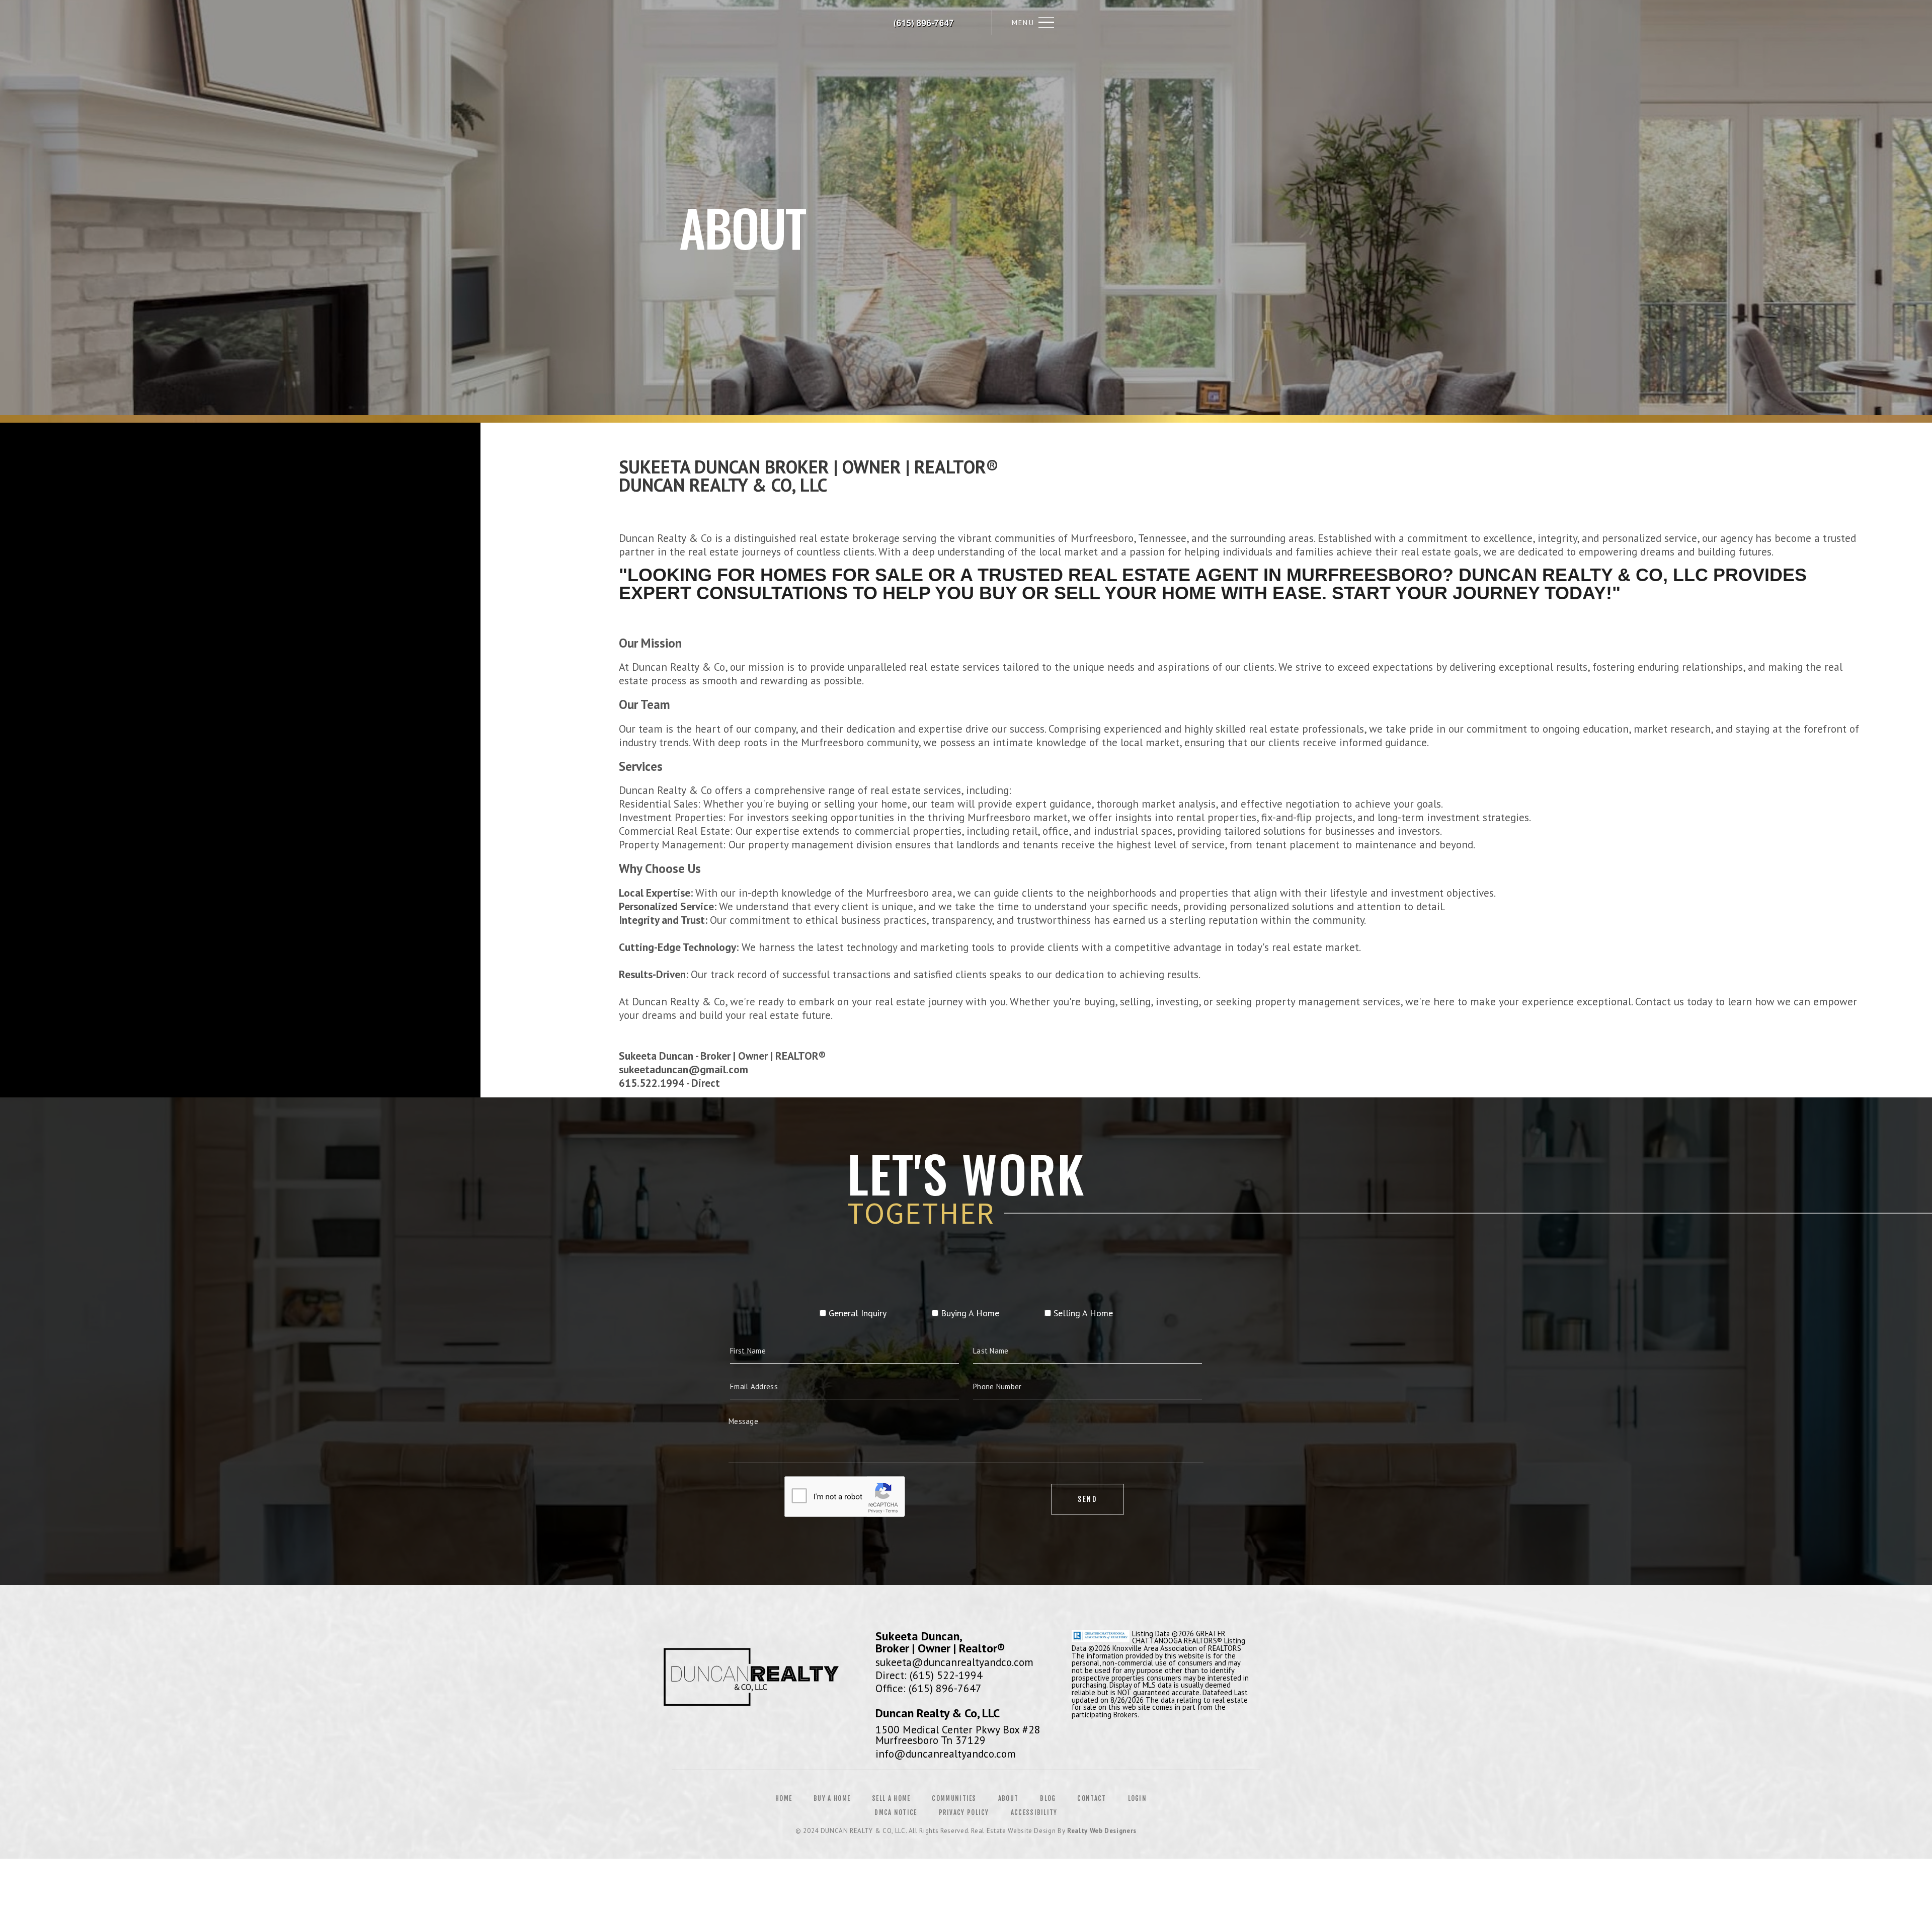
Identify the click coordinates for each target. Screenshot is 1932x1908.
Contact (1092, 1798)
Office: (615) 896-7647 (929, 1688)
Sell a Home (891, 1798)
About (1009, 1798)
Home (784, 1798)
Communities (954, 1798)
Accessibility (1034, 1812)
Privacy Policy (964, 1812)
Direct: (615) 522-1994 (929, 1675)
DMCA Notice (896, 1812)
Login (1138, 1798)
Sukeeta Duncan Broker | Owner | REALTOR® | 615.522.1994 (925, 23)
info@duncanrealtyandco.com (946, 1754)
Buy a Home (832, 1798)
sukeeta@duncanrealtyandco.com (954, 1662)
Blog (1048, 1798)
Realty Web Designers (1102, 1831)
